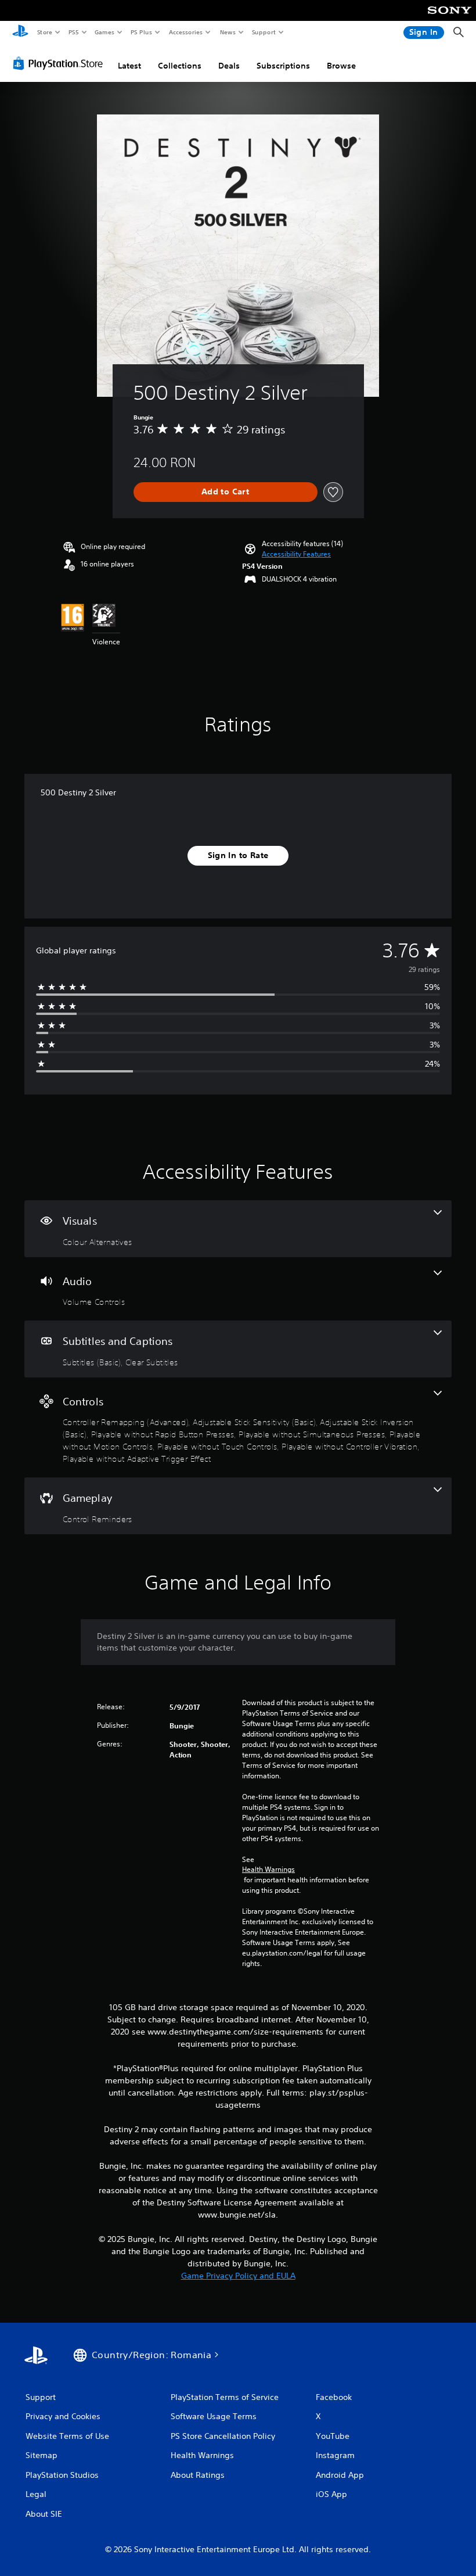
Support (263, 32)
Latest (129, 66)
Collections (180, 66)
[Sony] (450, 18)
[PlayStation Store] (60, 63)
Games (104, 32)
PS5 (73, 32)
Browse (341, 66)
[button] (296, 554)
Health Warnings (268, 1870)
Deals (229, 66)
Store (44, 32)
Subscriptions (283, 66)
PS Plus (141, 32)
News (228, 32)
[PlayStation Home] (20, 33)
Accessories (185, 32)
